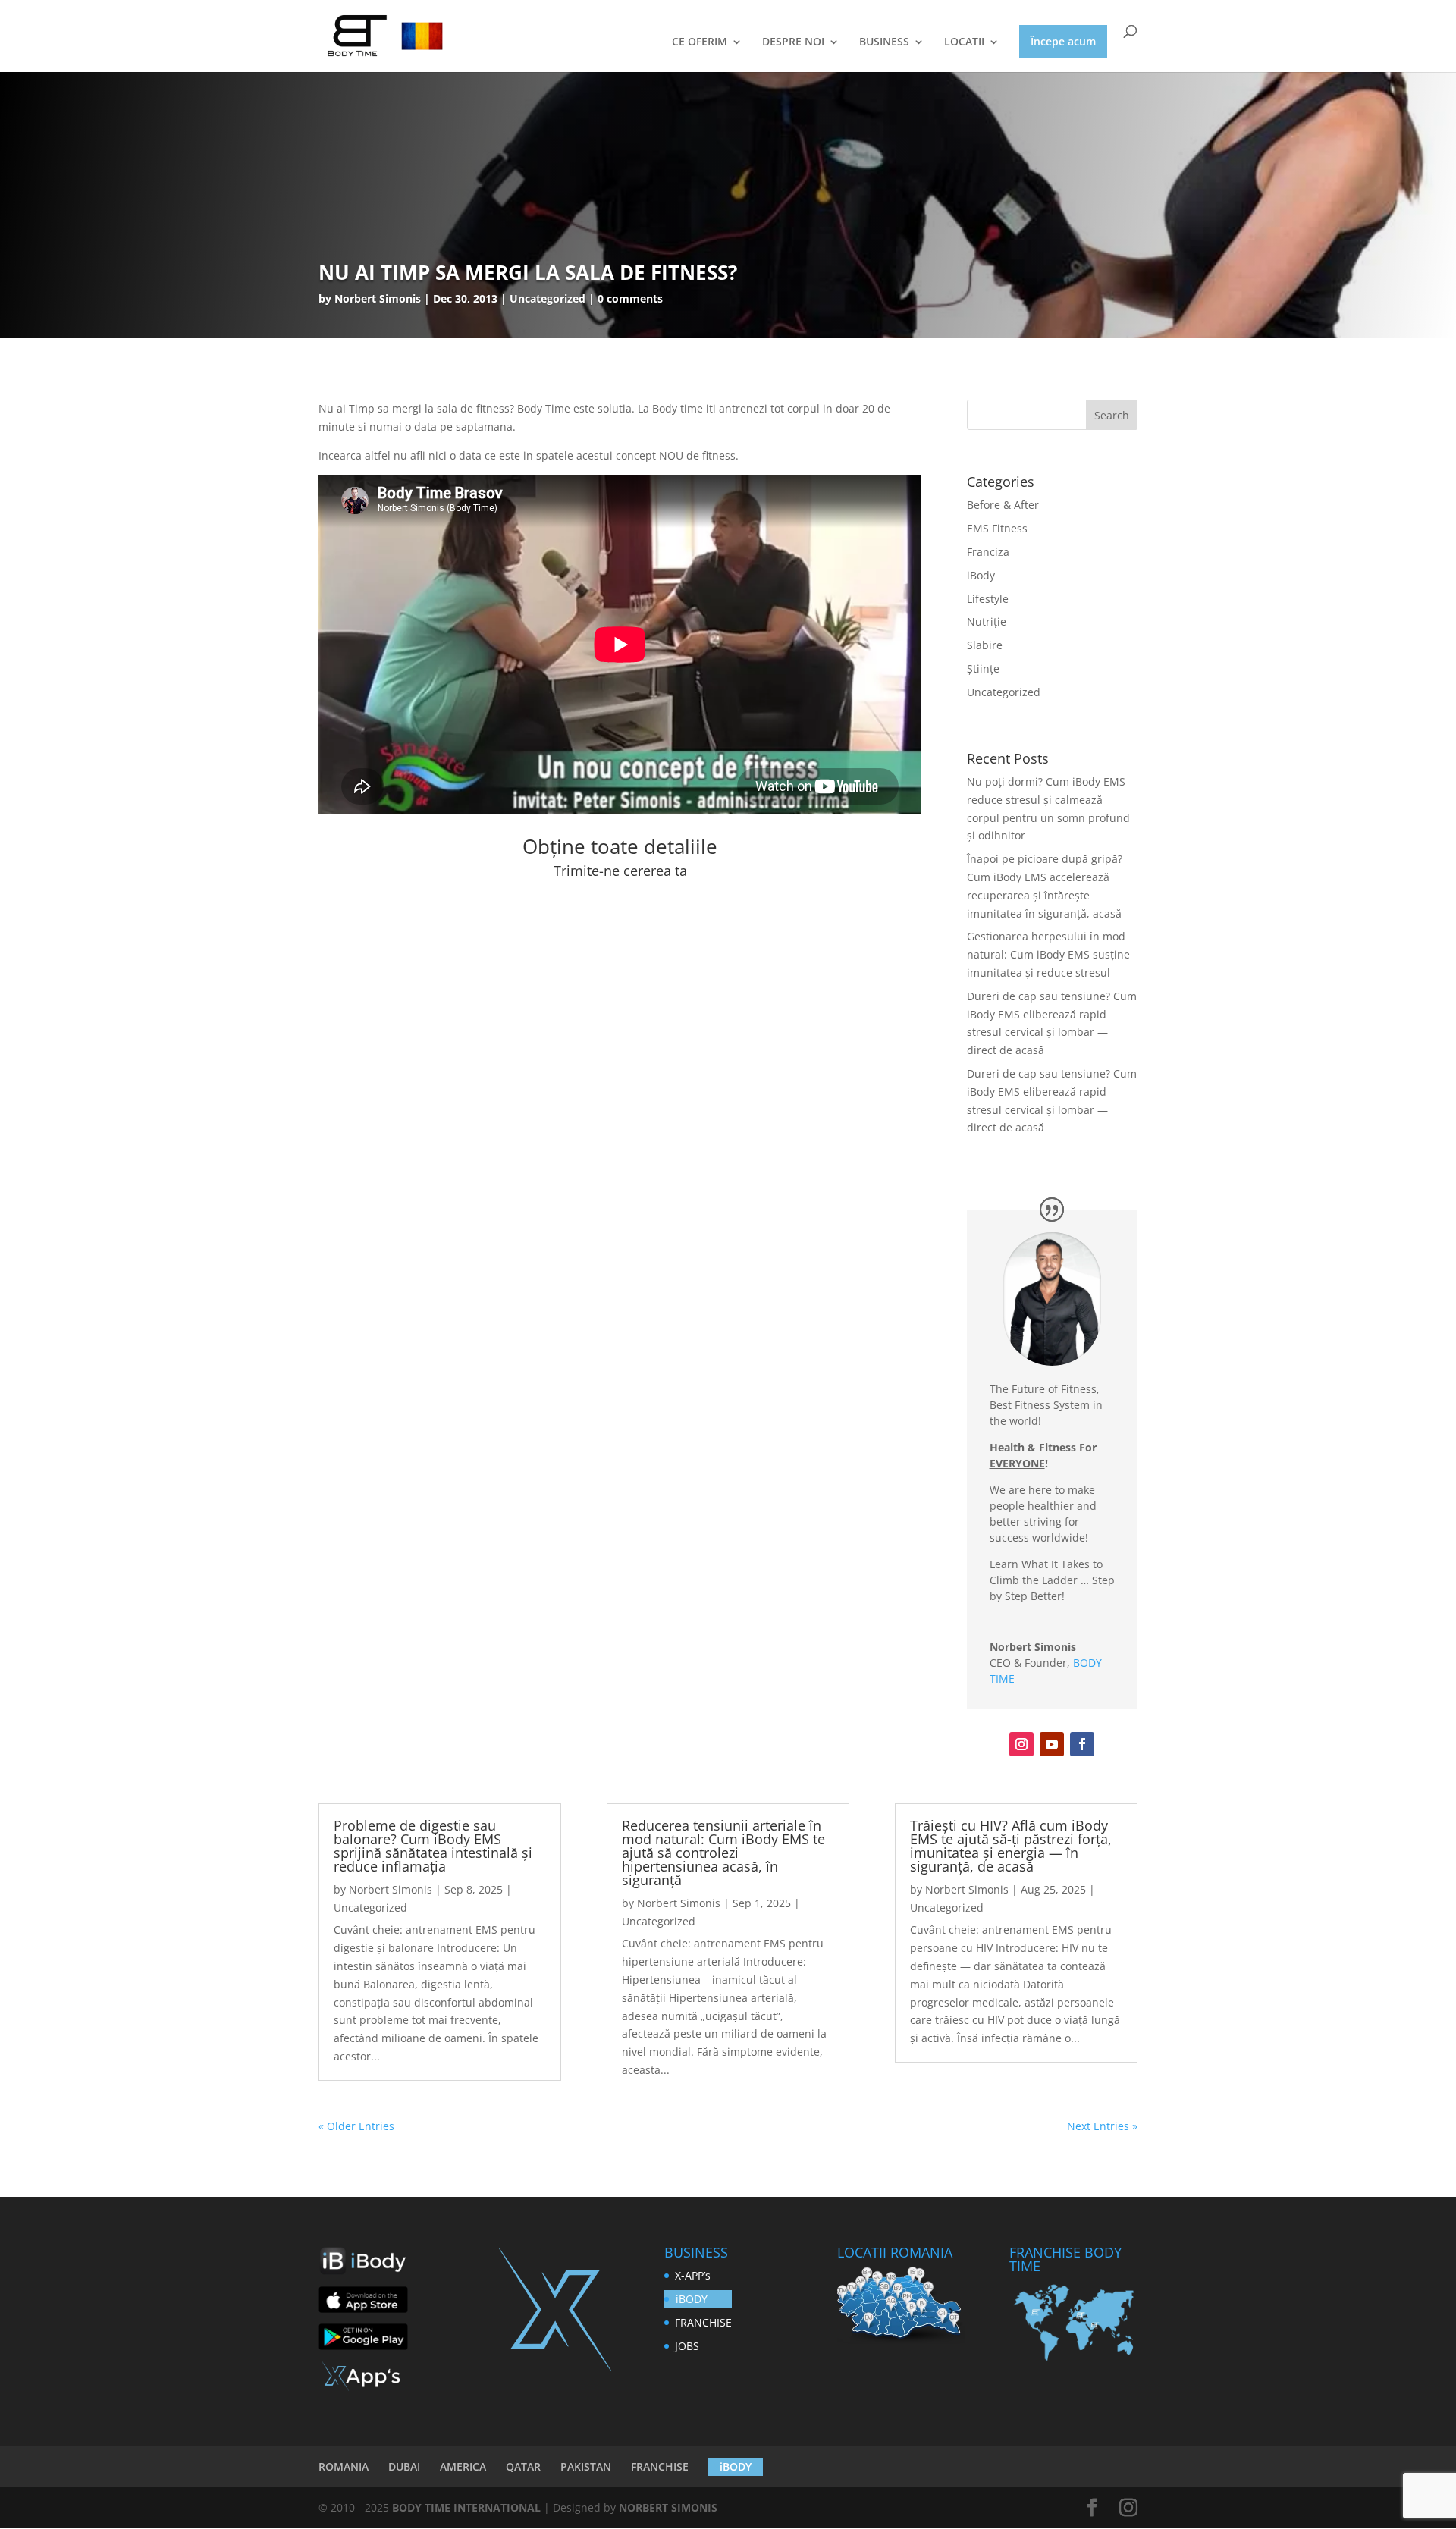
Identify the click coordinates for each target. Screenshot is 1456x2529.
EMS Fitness (997, 528)
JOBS (687, 2346)
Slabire (985, 645)
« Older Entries (356, 2126)
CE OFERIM (700, 42)
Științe (983, 668)
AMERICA (463, 2466)
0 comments (630, 298)
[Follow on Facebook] (1082, 1744)
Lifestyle (988, 599)
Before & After (1003, 505)
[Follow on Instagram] (1021, 1744)
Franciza (988, 552)
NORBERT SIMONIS (668, 2507)
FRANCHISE (703, 2322)
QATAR (523, 2466)
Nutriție (987, 621)
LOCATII (964, 42)
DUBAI (404, 2466)
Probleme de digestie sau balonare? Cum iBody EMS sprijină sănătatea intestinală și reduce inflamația (433, 1846)
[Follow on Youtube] (1052, 1744)
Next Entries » (1102, 2126)
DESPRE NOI (793, 42)
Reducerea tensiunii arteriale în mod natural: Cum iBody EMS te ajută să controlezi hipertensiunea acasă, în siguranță (723, 1853)
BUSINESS (884, 42)
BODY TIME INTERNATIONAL (466, 2507)
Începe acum (1063, 41)
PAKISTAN (586, 2466)
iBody (981, 575)
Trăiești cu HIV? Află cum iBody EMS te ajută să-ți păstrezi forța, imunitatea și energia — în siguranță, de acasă (1011, 1846)
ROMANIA (344, 2466)
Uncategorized (1004, 692)
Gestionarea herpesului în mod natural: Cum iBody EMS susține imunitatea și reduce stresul (1048, 954)
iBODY (692, 2299)
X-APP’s (693, 2275)
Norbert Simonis (378, 298)
